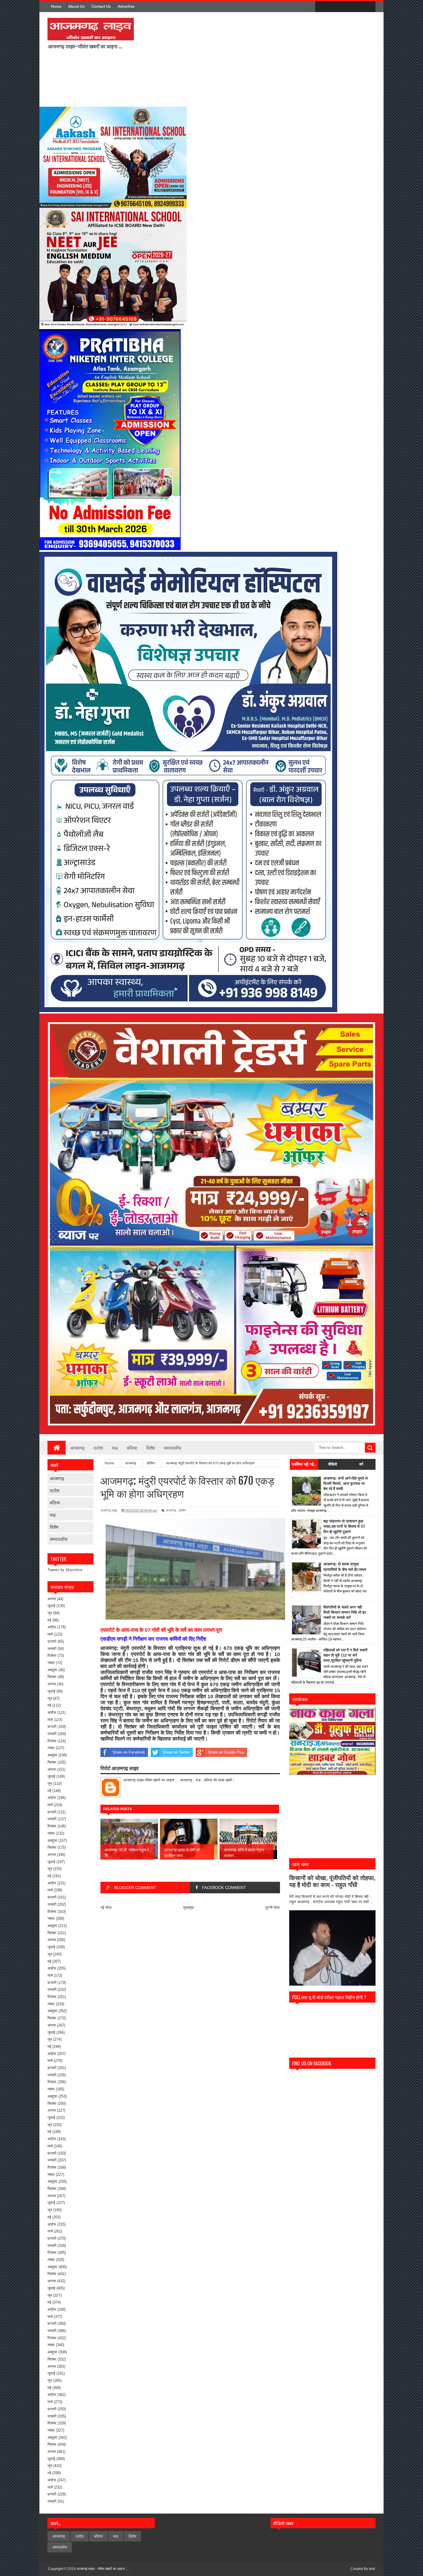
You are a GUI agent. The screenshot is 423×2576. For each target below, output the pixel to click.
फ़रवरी (52, 1641)
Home (56, 6)
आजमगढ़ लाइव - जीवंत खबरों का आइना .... (103, 2569)
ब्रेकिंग (182, 1510)
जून (50, 1613)
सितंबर (52, 1677)
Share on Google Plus (226, 1752)
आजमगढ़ (77, 1448)
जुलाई (51, 1606)
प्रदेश (98, 1448)
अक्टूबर (52, 1670)
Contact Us (101, 6)
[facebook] (321, 7)
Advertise (126, 6)
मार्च (50, 1634)
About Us (76, 6)
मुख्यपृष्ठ (189, 1908)
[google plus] (369, 7)
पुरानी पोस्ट (273, 1908)
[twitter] (333, 7)
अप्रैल (52, 1627)
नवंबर (51, 1663)
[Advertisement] (214, 59)
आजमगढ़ (57, 1478)
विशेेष (54, 1527)
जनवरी (52, 1649)
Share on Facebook (129, 1752)
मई (49, 1620)
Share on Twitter (176, 1752)
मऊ (115, 1448)
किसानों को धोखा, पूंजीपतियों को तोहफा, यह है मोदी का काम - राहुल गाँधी (332, 1881)
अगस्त (52, 1599)
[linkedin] (357, 7)
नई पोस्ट (106, 1908)
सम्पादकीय (173, 1448)
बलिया (132, 1448)
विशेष (150, 1448)
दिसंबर (52, 1656)
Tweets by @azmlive (65, 1570)
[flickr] (345, 7)
